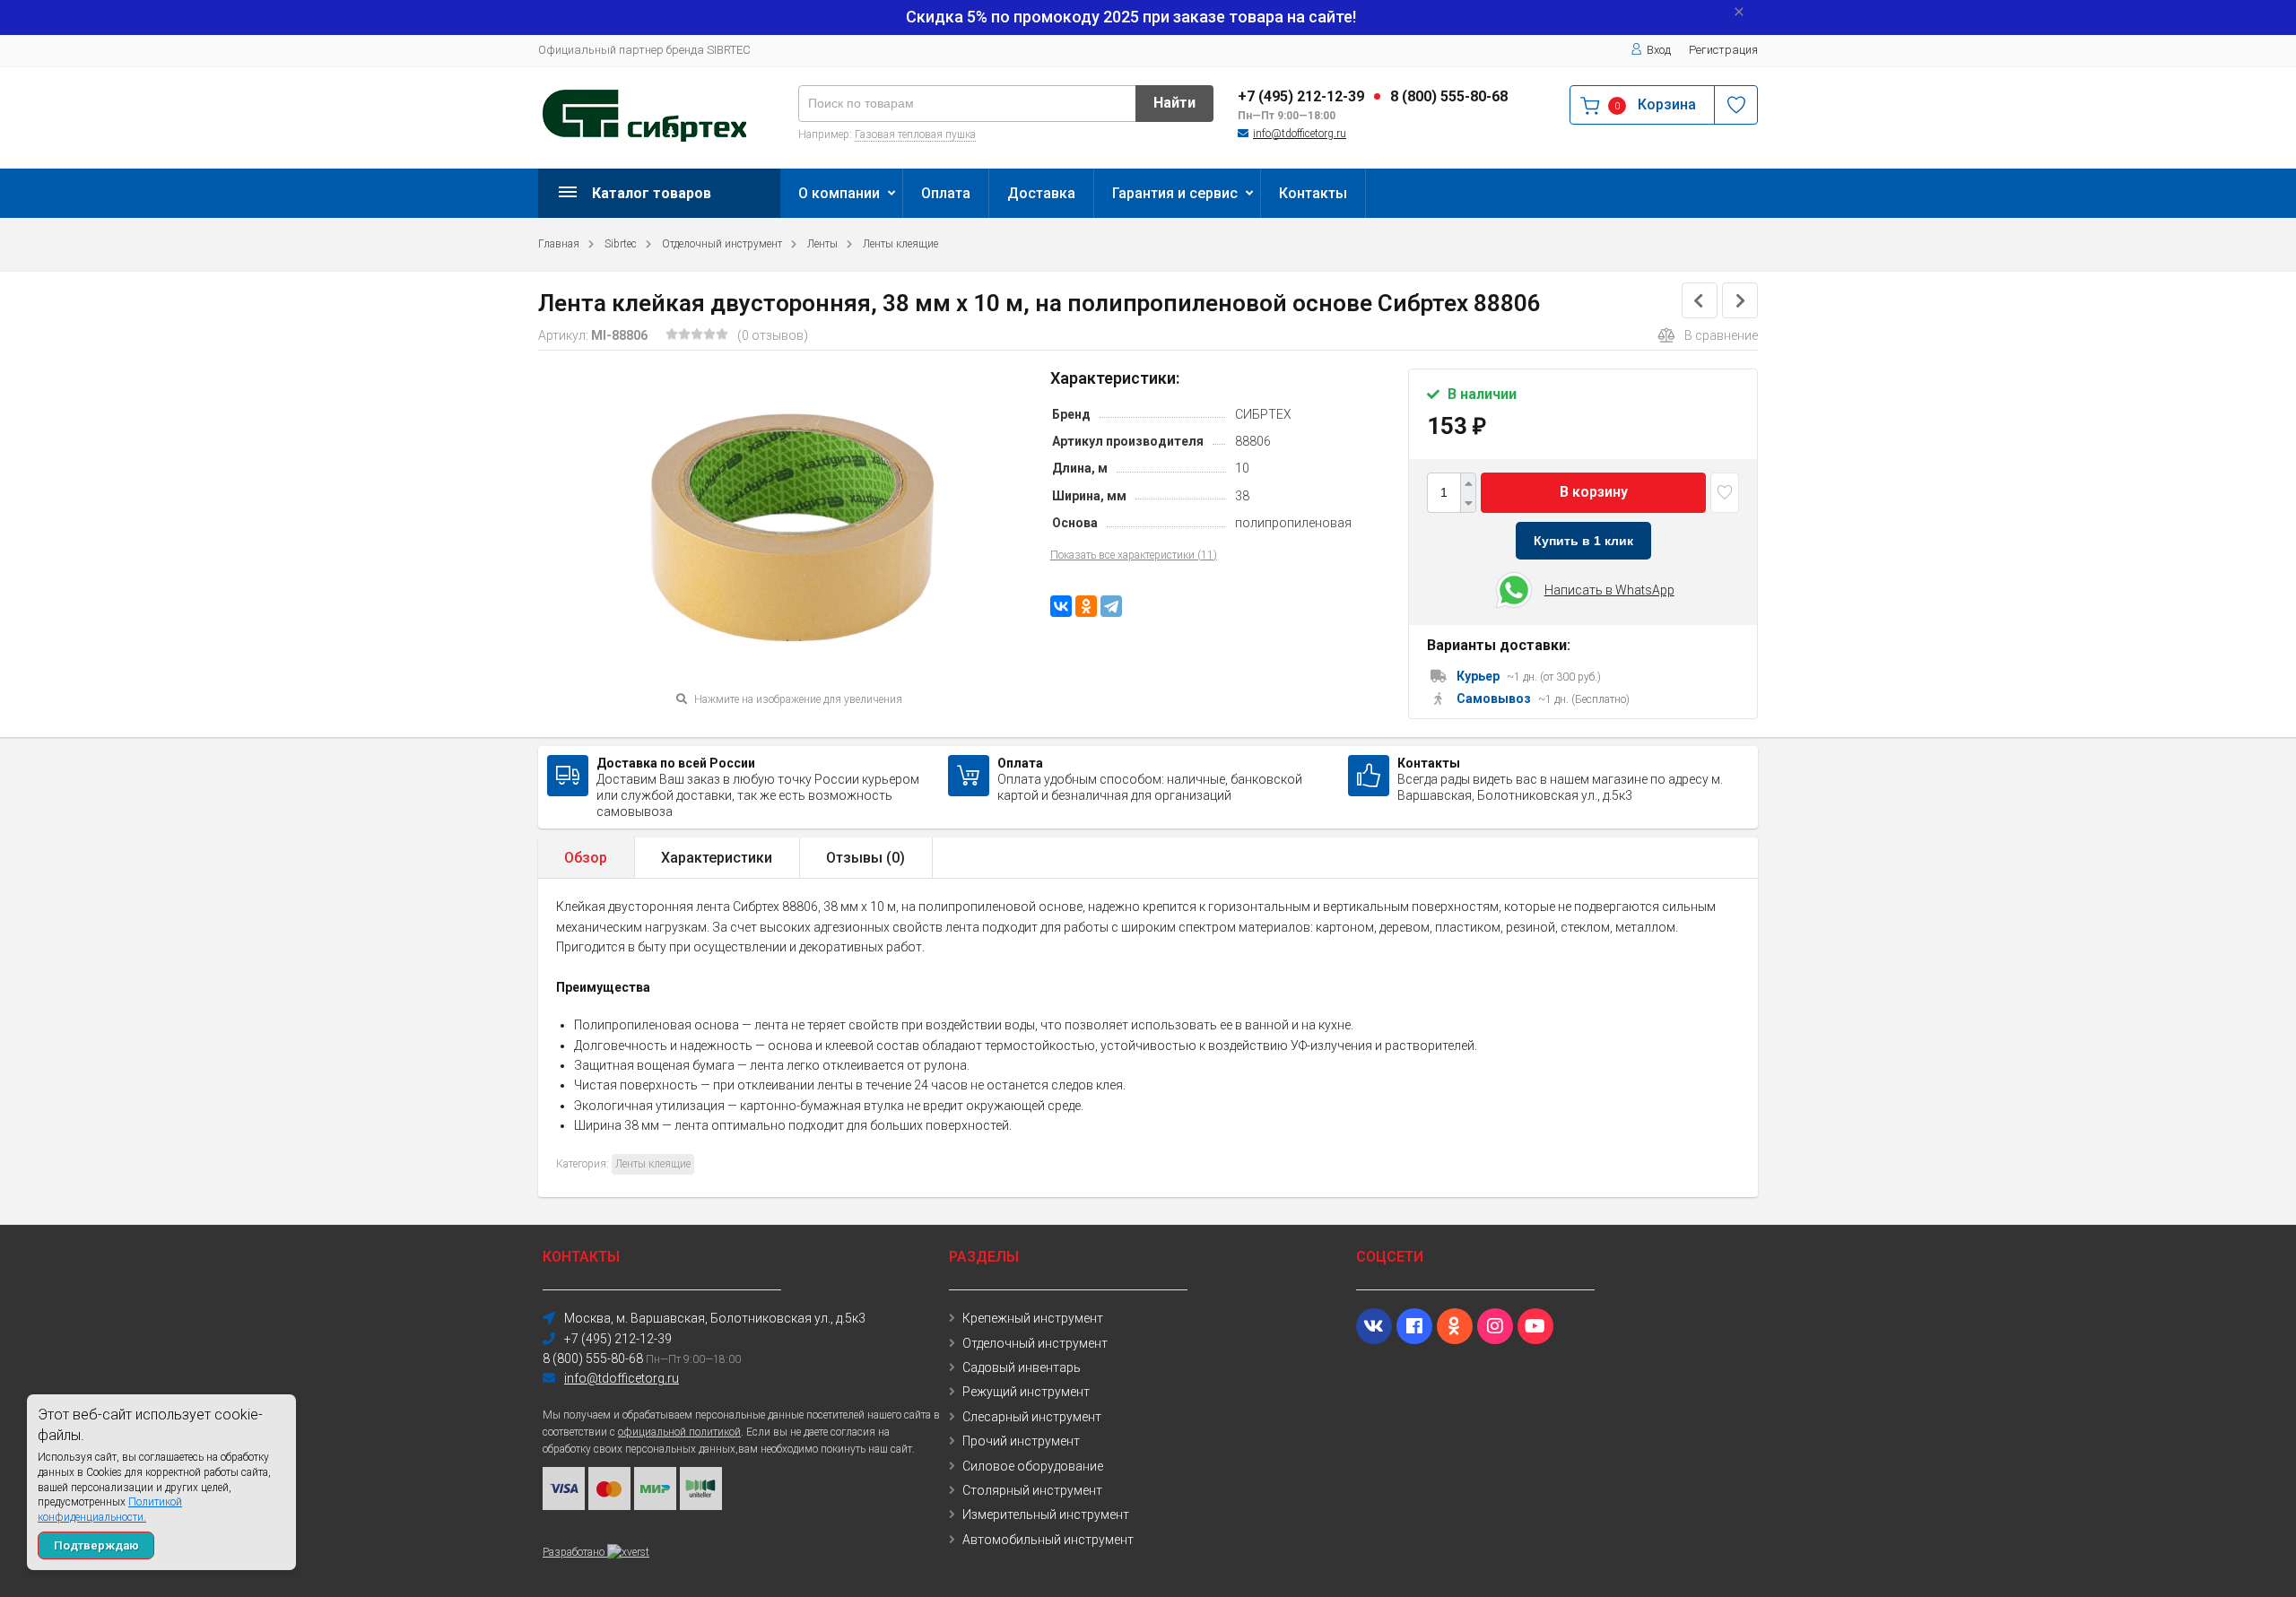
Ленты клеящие (900, 244)
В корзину (1594, 492)
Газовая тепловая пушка (915, 135)
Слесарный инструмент (1032, 1417)
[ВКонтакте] (1061, 606)
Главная (559, 244)
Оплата (946, 193)
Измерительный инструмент (1046, 1515)
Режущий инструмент (1026, 1392)
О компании (839, 193)
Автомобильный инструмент (1048, 1540)
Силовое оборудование (1033, 1466)
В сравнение (1721, 335)
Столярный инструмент (1032, 1490)
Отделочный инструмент (722, 244)
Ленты (822, 244)
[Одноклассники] (1086, 606)
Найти (1174, 103)
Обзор (586, 858)
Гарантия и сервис (1175, 193)
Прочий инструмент (1021, 1441)
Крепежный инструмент (1033, 1318)
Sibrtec (621, 244)
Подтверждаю (96, 1545)
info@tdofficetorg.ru (1300, 134)
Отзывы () (865, 858)
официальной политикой (679, 1432)
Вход (1659, 50)
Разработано (575, 1552)
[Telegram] (1111, 606)
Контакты (1313, 193)
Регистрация (1723, 50)
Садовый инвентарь (1022, 1367)
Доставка (1041, 193)
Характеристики (717, 858)
